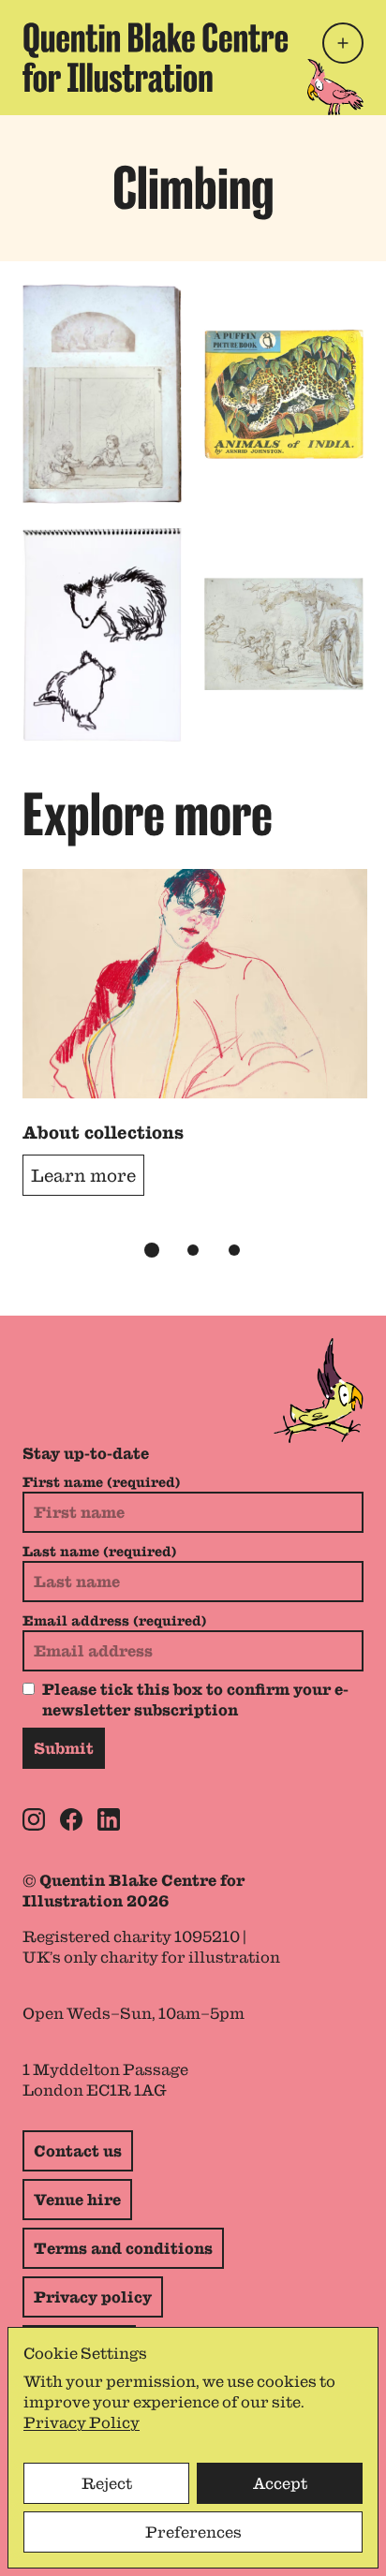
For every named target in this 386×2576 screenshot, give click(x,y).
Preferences (193, 2532)
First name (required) (101, 1482)
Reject (107, 2483)
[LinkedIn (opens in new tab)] (109, 1819)
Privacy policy (93, 2297)
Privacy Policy (82, 2422)
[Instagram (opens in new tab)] (34, 1819)
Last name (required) (99, 1552)
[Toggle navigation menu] (343, 43)
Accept (280, 2483)
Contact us (78, 2151)
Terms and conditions (123, 2248)
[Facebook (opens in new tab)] (71, 1819)
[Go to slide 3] (234, 1250)
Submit (64, 1748)
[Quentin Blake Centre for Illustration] (156, 58)
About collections (103, 1132)
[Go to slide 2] (193, 1250)
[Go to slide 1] (152, 1250)
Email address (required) (114, 1621)
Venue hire (77, 2200)
